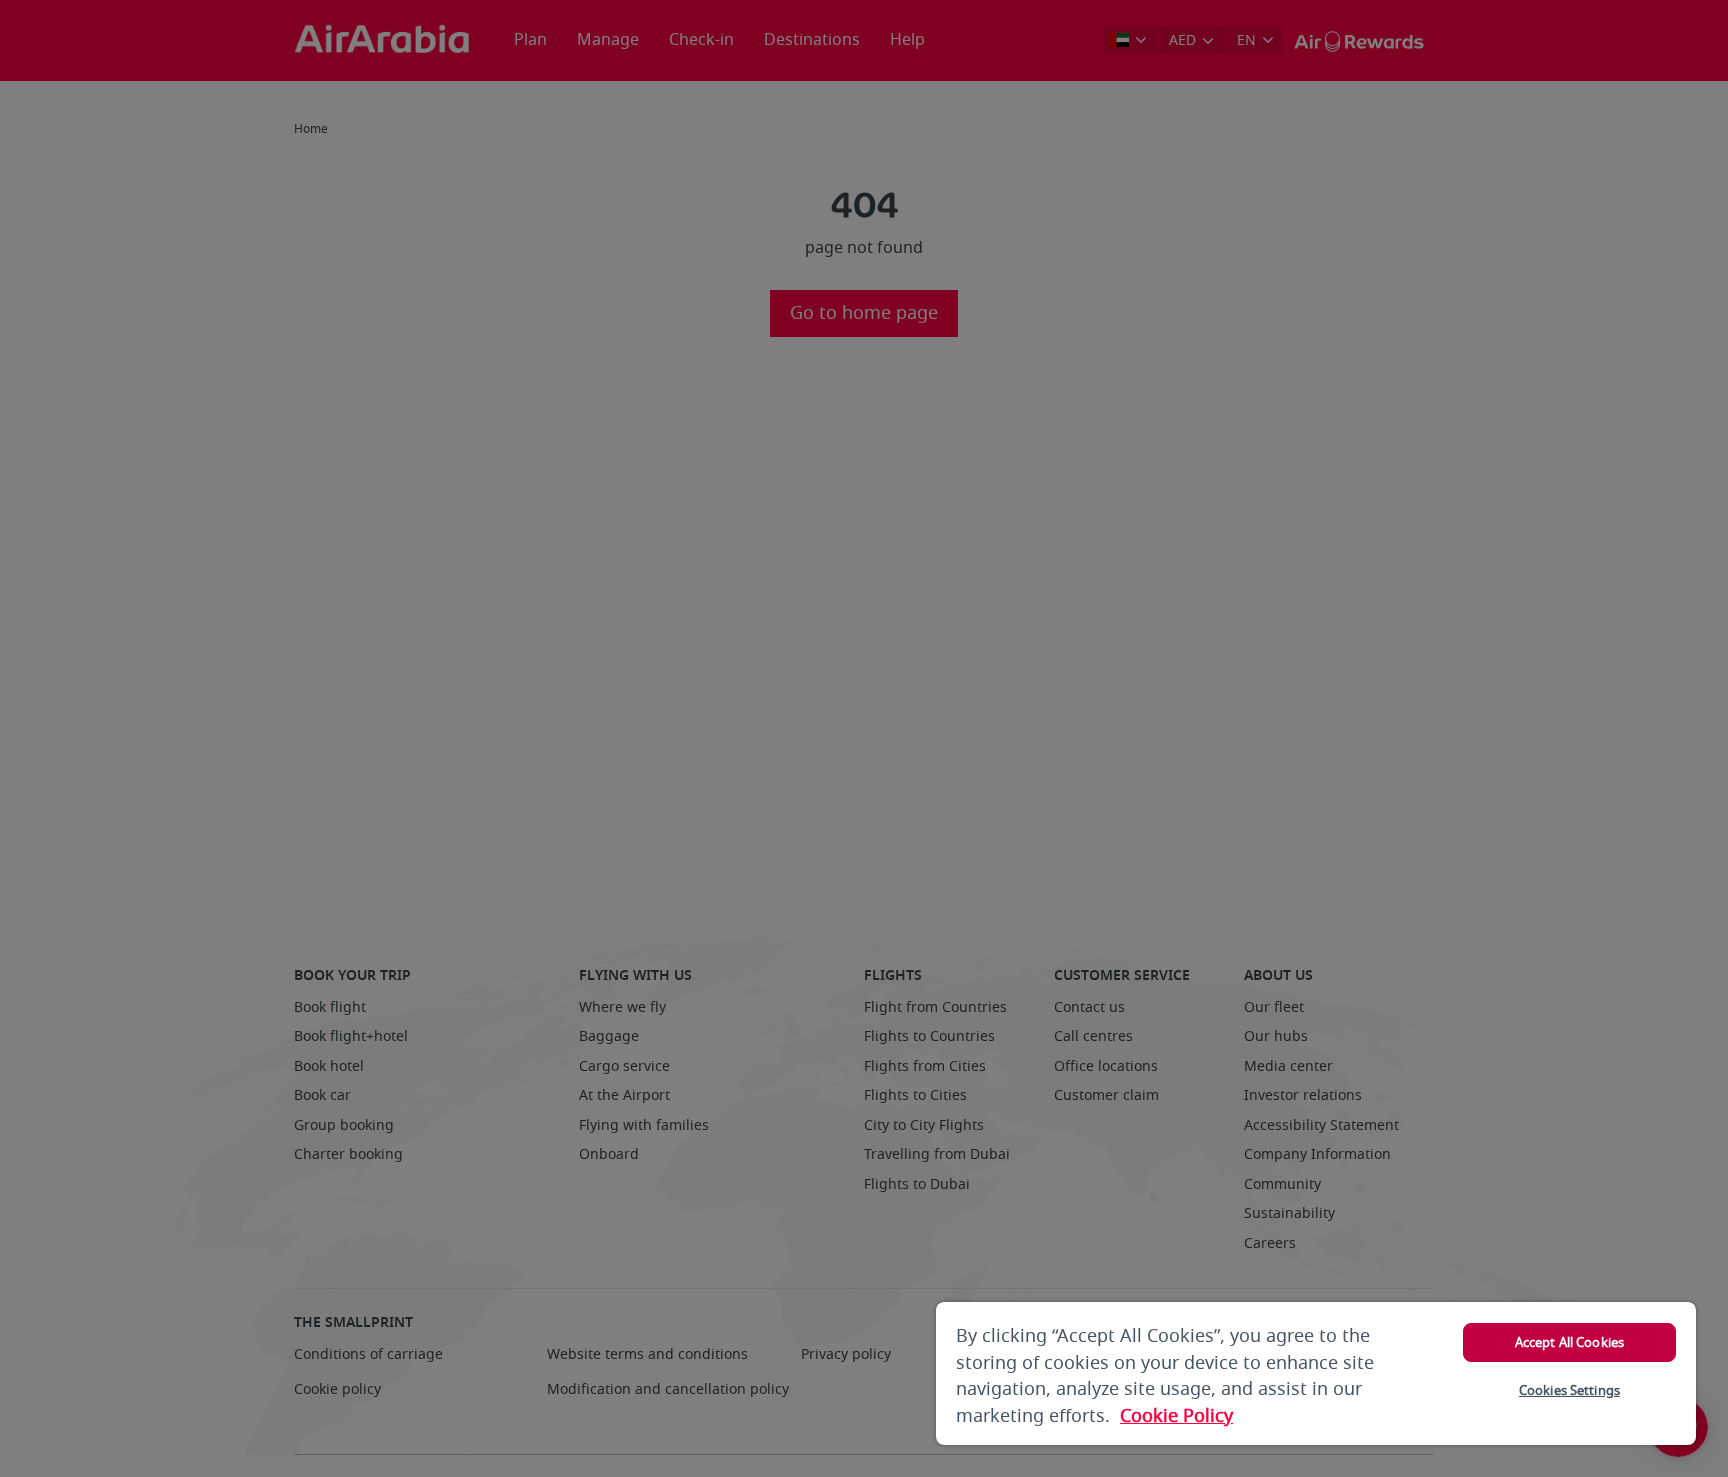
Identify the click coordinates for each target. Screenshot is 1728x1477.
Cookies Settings (1569, 1390)
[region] (1316, 1373)
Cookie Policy (1176, 1416)
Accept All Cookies (1569, 1342)
